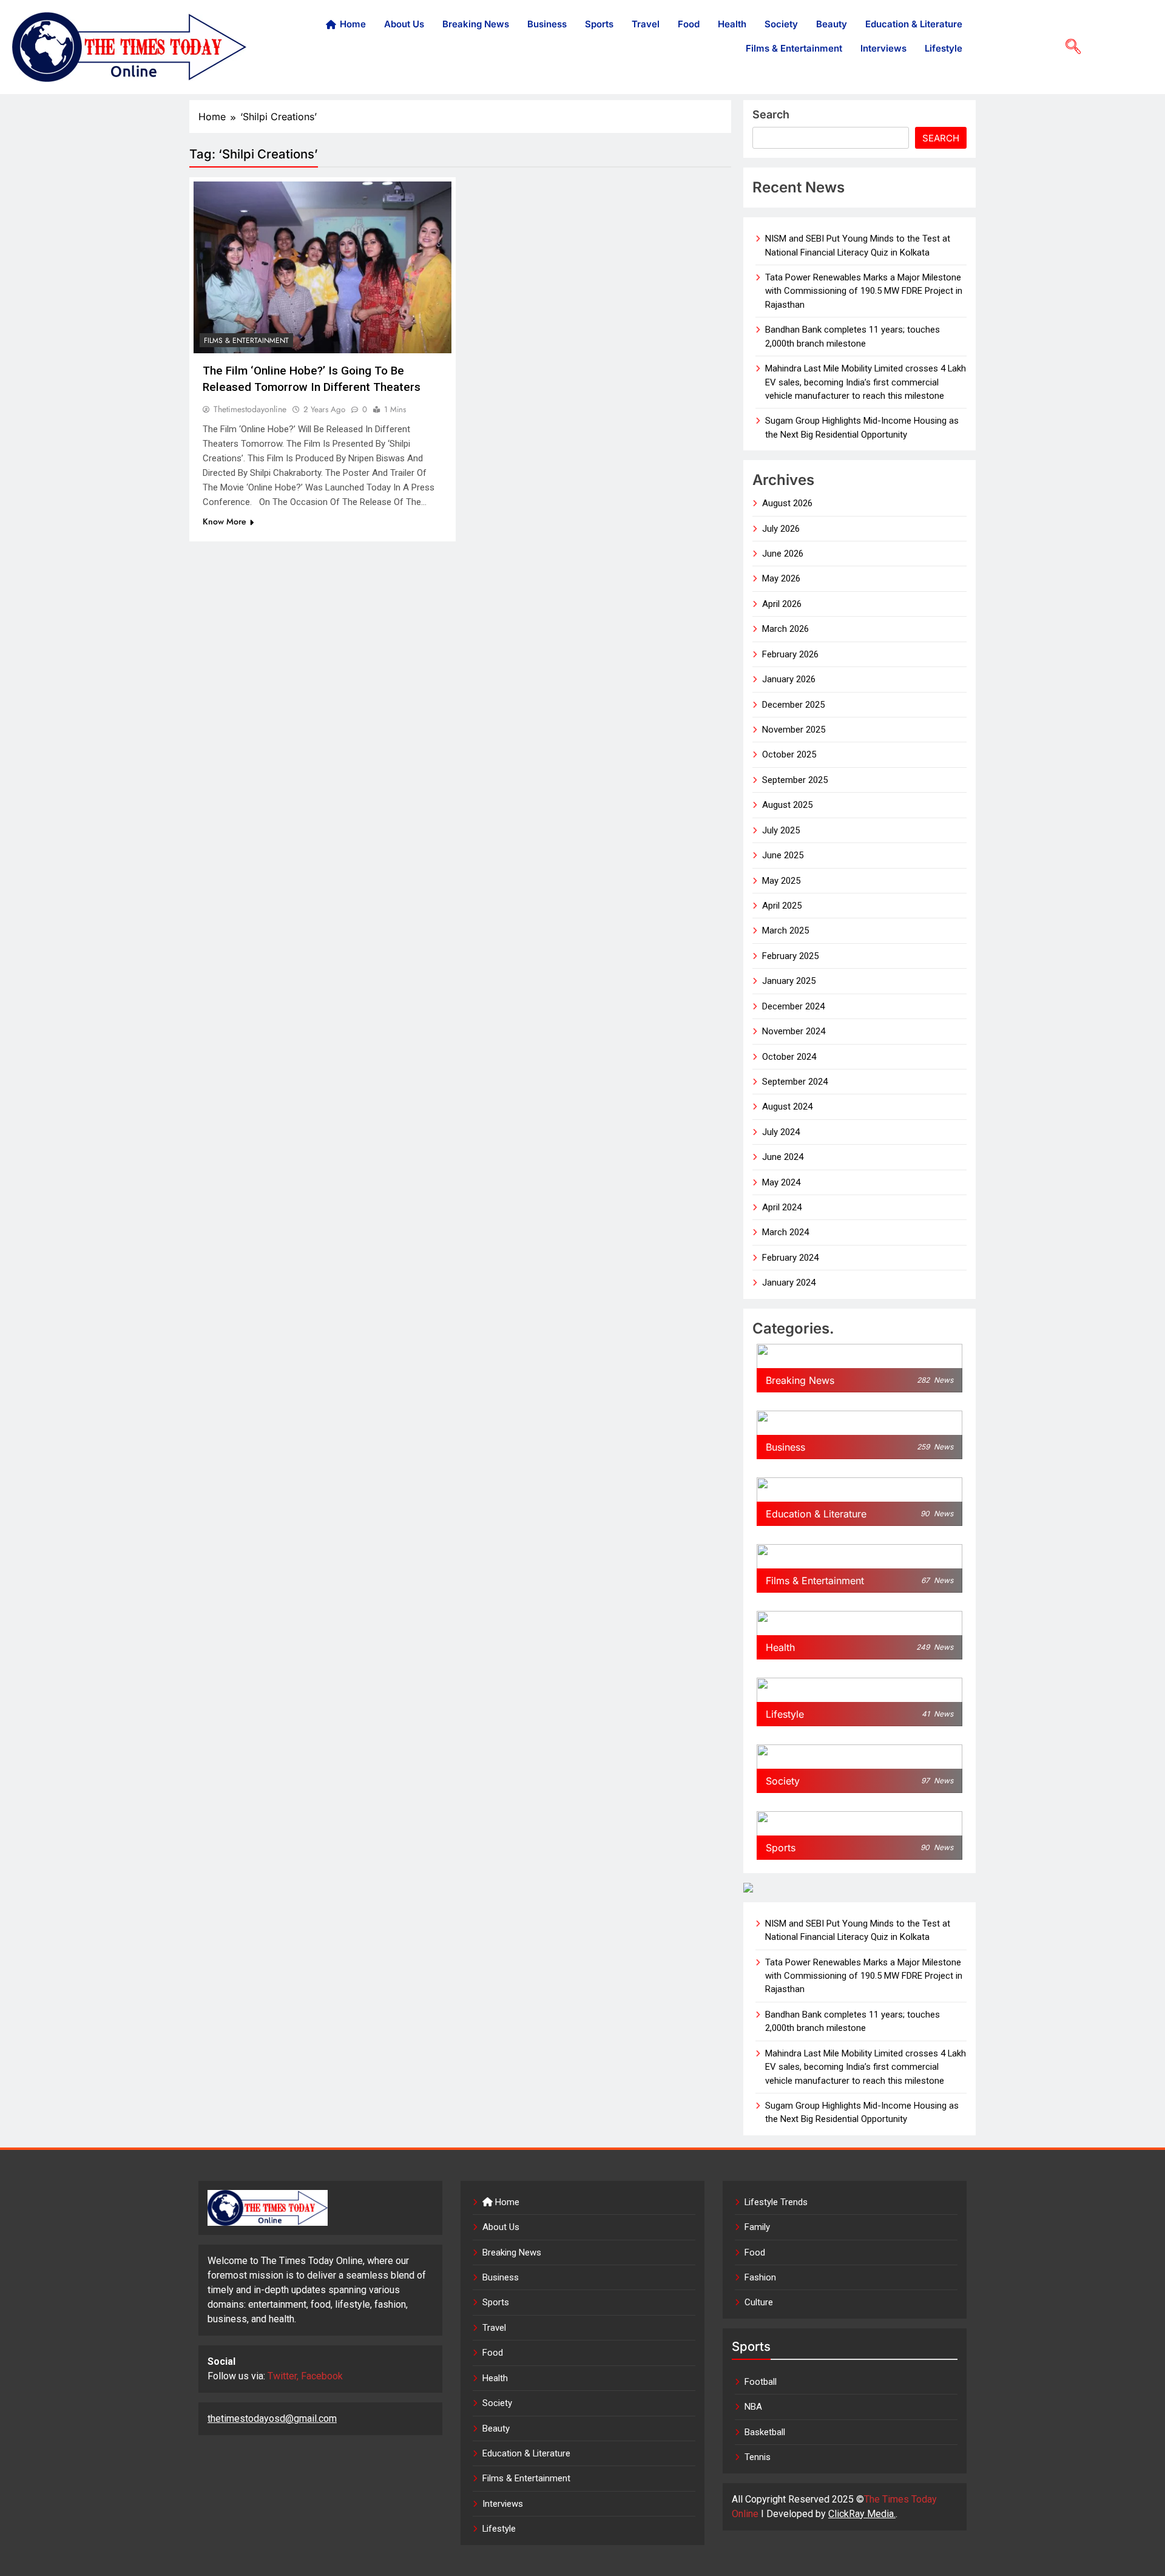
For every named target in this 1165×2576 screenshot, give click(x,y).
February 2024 (790, 1258)
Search (771, 114)
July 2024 (781, 1132)
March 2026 (785, 629)
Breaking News (476, 24)
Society (781, 24)
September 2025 (795, 780)
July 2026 (781, 529)
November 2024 (794, 1031)
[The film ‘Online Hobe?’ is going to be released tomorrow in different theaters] (322, 267)
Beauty (832, 24)
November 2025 (794, 730)
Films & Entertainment (794, 48)
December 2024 (793, 1006)
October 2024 (789, 1057)
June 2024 (783, 1157)
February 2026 (790, 654)
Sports (599, 24)
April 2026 (782, 604)
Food (689, 24)
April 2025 (782, 906)
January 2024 (789, 1283)
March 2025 (785, 930)
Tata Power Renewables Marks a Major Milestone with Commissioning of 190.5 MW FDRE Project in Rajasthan (864, 291)
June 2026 (783, 554)
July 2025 (781, 830)
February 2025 (790, 956)
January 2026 (789, 679)
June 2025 (783, 855)
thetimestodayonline (250, 409)
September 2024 (795, 1082)
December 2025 (793, 705)
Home (353, 24)
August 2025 (787, 805)
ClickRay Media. (862, 2514)
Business (547, 24)
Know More (225, 521)
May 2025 (781, 881)
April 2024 (782, 1207)
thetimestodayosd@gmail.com (272, 2418)
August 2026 (787, 503)
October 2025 (789, 754)
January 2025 (789, 981)
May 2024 (781, 1182)
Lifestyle (944, 48)
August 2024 (787, 1107)
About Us (404, 24)
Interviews (883, 48)
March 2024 (785, 1232)
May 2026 (781, 578)
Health (732, 24)
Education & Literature (914, 24)
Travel (646, 24)
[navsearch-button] (1069, 47)
